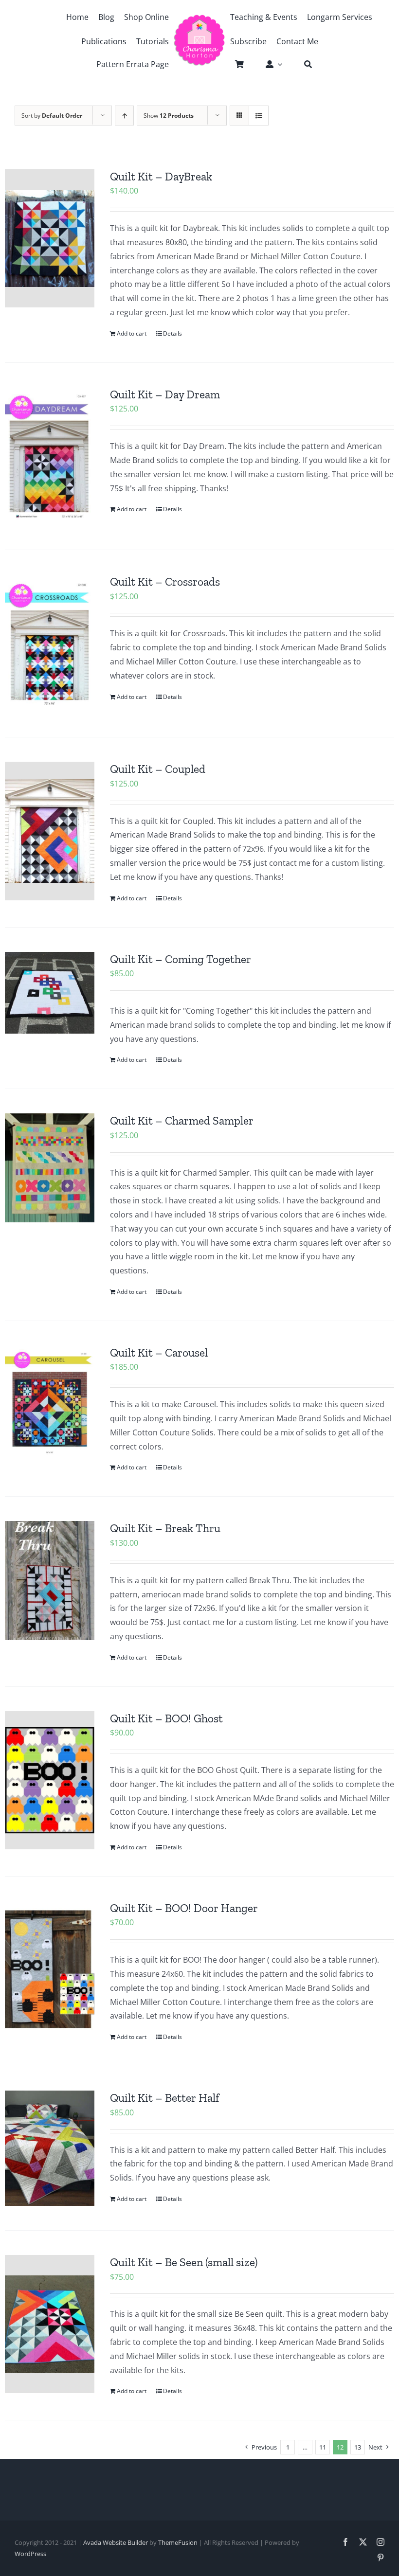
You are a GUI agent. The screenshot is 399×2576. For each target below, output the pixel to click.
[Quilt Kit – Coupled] (50, 831)
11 (323, 2447)
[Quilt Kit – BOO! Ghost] (50, 1780)
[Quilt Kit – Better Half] (50, 2148)
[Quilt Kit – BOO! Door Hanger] (50, 1970)
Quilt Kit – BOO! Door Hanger (184, 1908)
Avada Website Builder (116, 2542)
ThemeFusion (178, 2542)
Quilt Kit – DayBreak (161, 177)
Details (172, 333)
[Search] (303, 64)
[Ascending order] (124, 116)
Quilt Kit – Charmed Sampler (182, 1121)
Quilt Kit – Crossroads (165, 582)
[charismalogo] (199, 18)
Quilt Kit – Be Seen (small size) (184, 2262)
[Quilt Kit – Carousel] (50, 1403)
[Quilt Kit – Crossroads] (50, 644)
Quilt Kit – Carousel (159, 1353)
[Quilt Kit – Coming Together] (50, 993)
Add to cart (132, 333)
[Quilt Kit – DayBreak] (50, 238)
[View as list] (259, 116)
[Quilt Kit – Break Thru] (50, 1581)
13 (358, 2447)
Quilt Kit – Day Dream (165, 394)
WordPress (30, 2554)
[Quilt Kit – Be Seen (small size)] (50, 2324)
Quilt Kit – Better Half (164, 2098)
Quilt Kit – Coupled (158, 769)
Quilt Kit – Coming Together (181, 959)
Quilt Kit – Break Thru (165, 1528)
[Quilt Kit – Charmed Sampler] (50, 1168)
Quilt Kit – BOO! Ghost (166, 1718)
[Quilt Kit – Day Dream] (50, 456)
